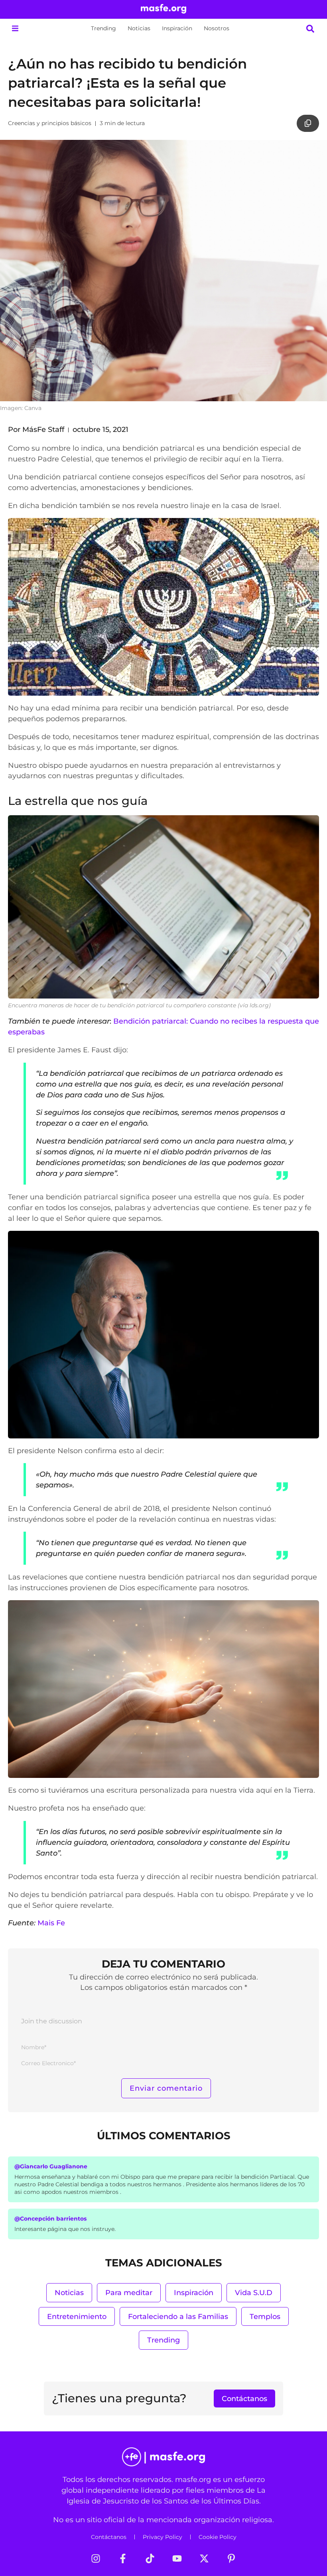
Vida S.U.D (254, 2293)
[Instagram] (96, 2558)
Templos (265, 2316)
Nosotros (217, 28)
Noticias (139, 28)
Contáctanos (109, 2537)
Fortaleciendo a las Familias (178, 2316)
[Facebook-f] (123, 2558)
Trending (103, 28)
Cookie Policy (218, 2537)
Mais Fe (51, 1923)
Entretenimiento (77, 2316)
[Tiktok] (150, 2558)
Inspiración (177, 28)
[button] (15, 28)
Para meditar (129, 2293)
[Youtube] (177, 2558)
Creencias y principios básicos (50, 123)
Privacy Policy (163, 2537)
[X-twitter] (204, 2558)
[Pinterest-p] (231, 2558)
